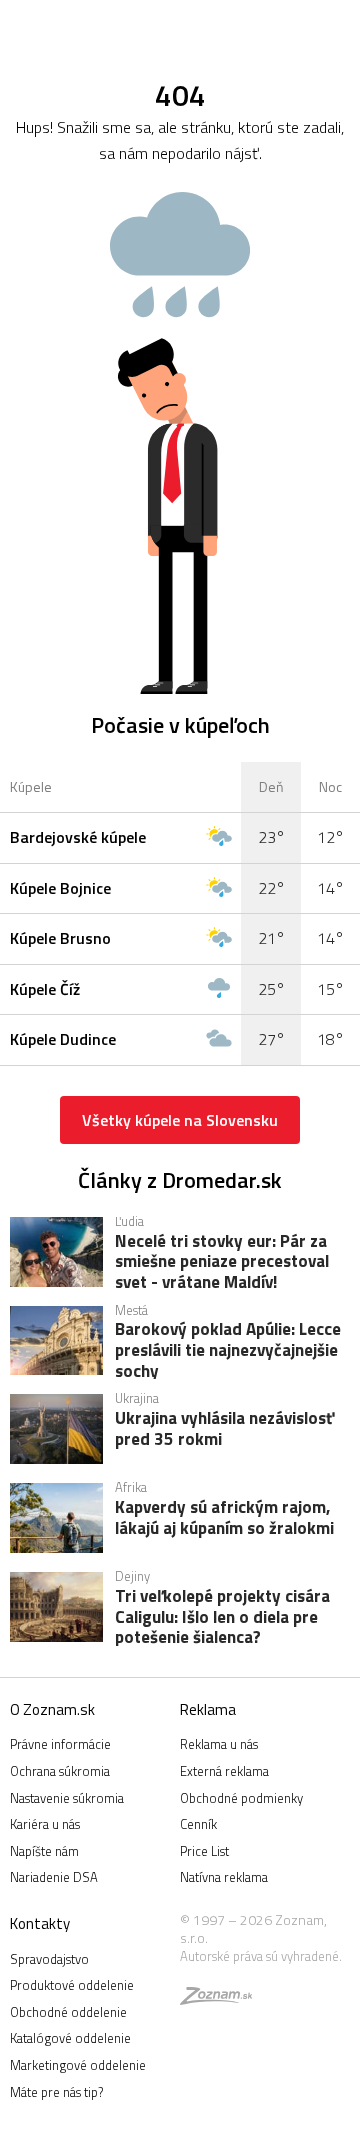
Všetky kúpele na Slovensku (180, 1120)
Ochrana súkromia (60, 1771)
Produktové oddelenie (72, 1985)
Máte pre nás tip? (56, 2092)
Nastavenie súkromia (67, 1798)
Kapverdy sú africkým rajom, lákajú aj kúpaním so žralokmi (224, 1519)
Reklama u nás (219, 1744)
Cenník (198, 1824)
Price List (204, 1851)
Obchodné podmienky (241, 1798)
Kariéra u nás (45, 1824)
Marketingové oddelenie (78, 2065)
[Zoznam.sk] (216, 1999)
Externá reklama (224, 1771)
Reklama (208, 1709)
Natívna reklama (224, 1877)
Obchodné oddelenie (68, 2012)
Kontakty (40, 1923)
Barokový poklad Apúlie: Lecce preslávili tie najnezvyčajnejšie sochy (228, 1349)
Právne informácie (60, 1744)
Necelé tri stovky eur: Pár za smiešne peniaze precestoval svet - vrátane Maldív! (222, 1261)
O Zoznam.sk (52, 1709)
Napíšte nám (44, 1851)
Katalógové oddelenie (70, 2038)
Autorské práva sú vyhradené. (261, 1956)
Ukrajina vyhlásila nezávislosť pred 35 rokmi (224, 1430)
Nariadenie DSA (54, 1877)
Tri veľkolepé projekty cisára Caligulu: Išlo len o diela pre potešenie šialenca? (222, 1616)
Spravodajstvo (49, 1959)
